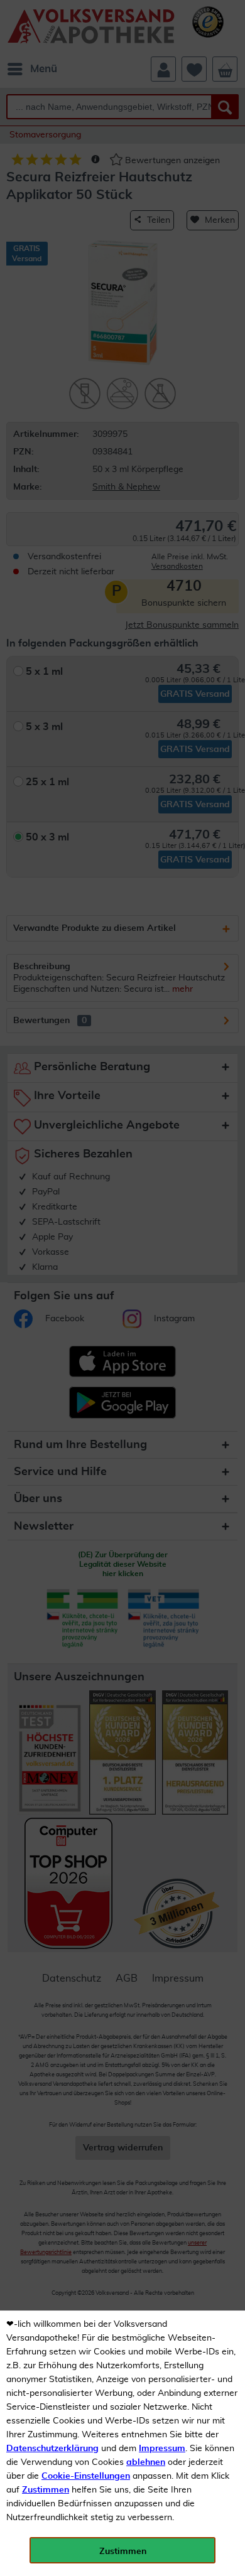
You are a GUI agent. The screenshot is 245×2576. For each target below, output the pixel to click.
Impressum (162, 2449)
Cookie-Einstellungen (86, 2476)
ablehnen (146, 2462)
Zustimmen (46, 2490)
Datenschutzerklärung (52, 2449)
